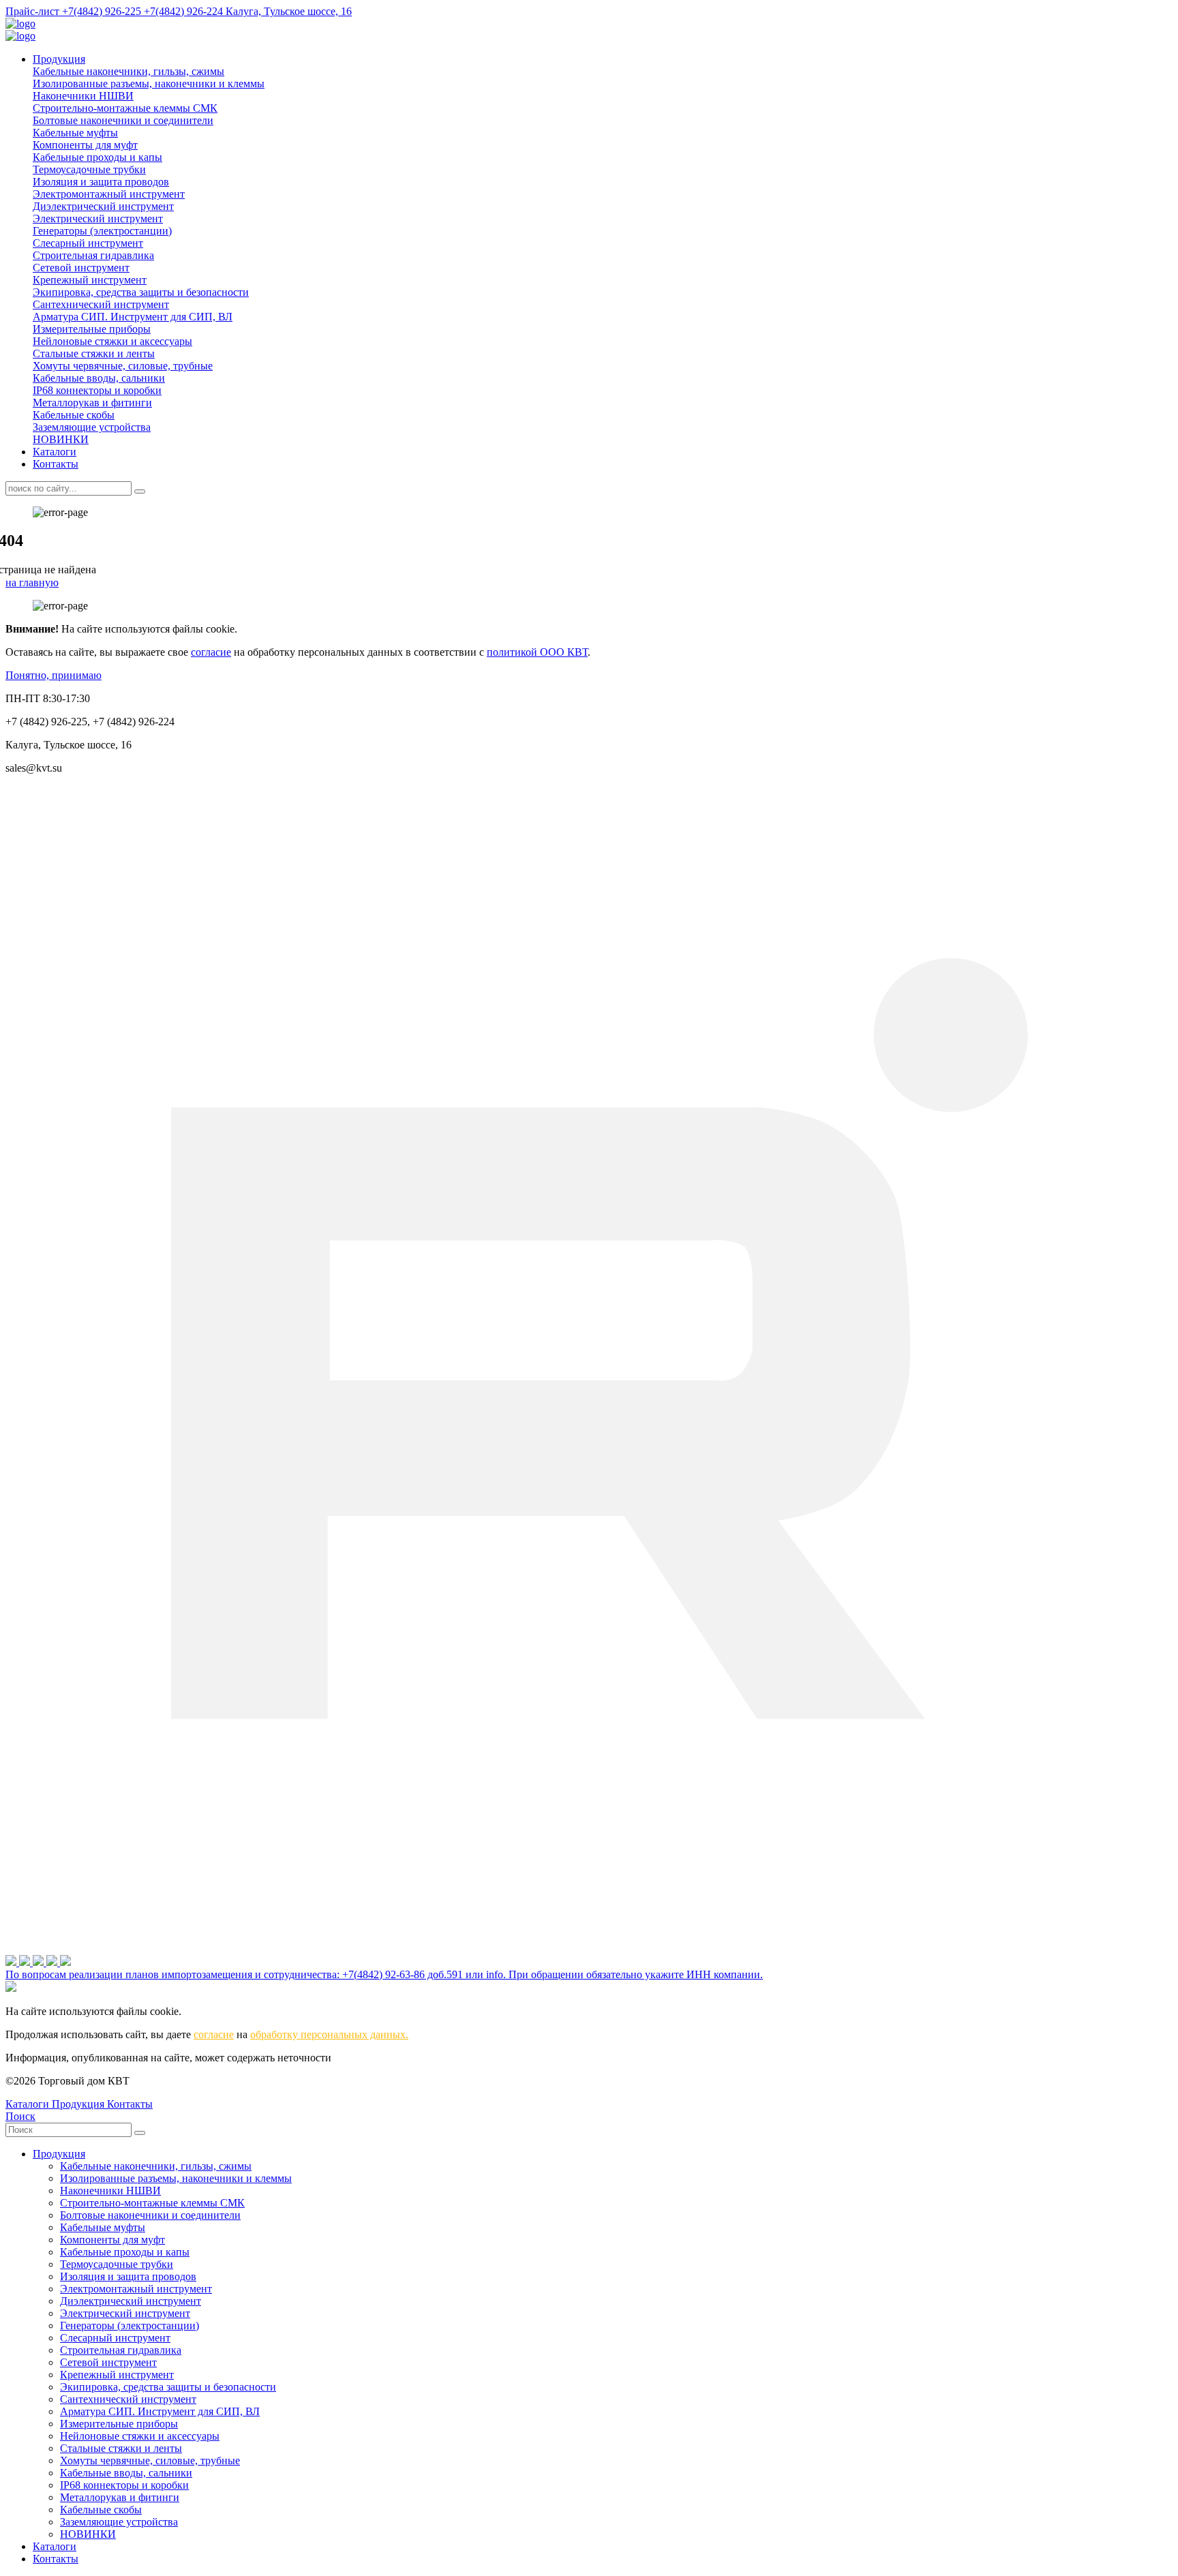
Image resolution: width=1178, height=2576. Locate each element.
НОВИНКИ (61, 439)
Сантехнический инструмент (101, 304)
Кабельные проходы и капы (97, 157)
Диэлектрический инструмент (103, 206)
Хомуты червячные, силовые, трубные (123, 366)
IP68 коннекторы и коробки (97, 390)
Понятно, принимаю (54, 675)
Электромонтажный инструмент (109, 194)
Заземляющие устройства (92, 427)
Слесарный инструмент (88, 243)
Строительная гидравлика (93, 255)
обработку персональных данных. (329, 2034)
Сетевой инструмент (81, 268)
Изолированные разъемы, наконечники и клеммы (149, 84)
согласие (211, 652)
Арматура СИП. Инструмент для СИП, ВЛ (133, 317)
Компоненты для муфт (85, 145)
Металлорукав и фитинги (92, 403)
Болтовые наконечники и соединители (123, 120)
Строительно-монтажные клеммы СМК (125, 108)
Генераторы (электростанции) (102, 231)
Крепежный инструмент (90, 280)
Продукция (59, 59)
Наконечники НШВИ (83, 96)
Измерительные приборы (92, 329)
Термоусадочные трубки (89, 169)
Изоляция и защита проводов (101, 182)
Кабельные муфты (75, 133)
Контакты (56, 464)
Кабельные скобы (74, 415)
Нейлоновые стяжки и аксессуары (112, 341)
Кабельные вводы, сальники (99, 378)
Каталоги (55, 452)
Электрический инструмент (98, 218)
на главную (32, 582)
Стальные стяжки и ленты (94, 353)
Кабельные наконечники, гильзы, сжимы (129, 71)
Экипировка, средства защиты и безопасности (141, 292)
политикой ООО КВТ (537, 652)
